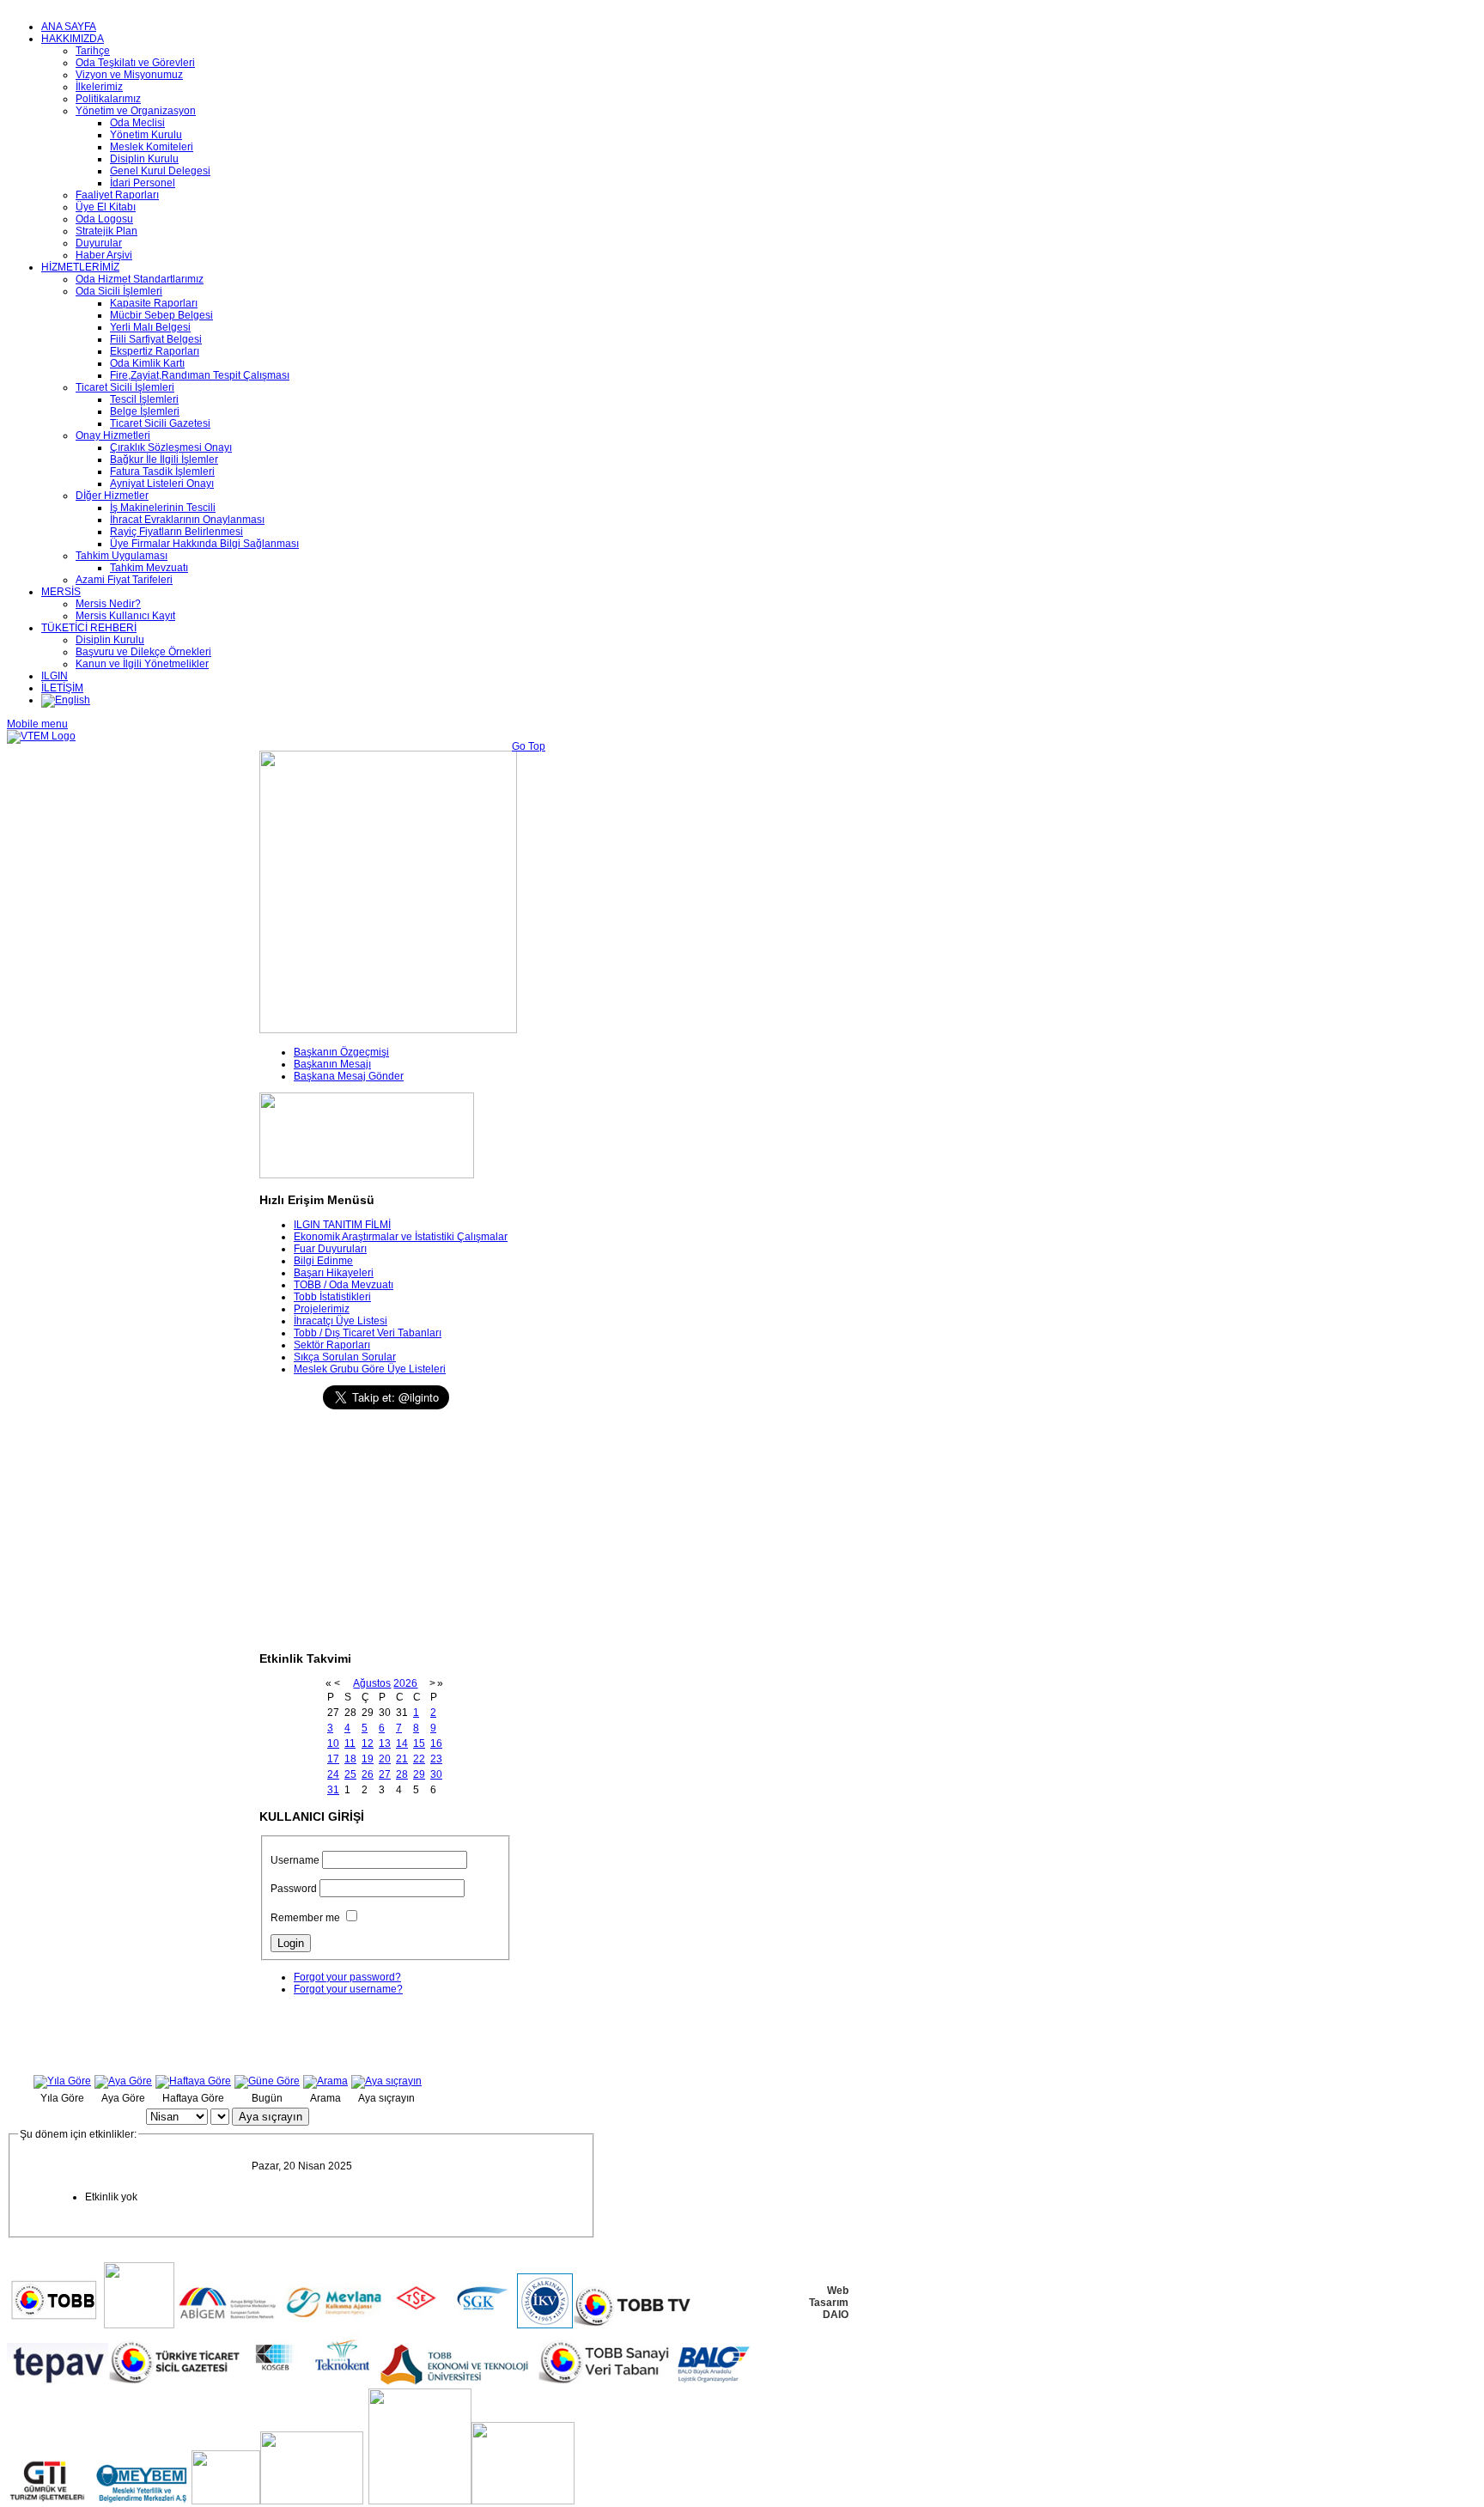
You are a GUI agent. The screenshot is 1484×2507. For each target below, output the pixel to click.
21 (402, 1759)
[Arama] (325, 2081)
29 (419, 1774)
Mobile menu (37, 724)
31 (333, 1790)
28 (402, 1774)
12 (368, 1743)
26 (368, 1774)
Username (295, 1860)
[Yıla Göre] (62, 2081)
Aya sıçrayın (271, 2117)
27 (385, 1774)
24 (333, 1774)
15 (419, 1743)
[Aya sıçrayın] (386, 2081)
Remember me (305, 1918)
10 (333, 1743)
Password (294, 1889)
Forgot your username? (348, 1989)
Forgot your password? (347, 1977)
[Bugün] (267, 2081)
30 (436, 1774)
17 (333, 1759)
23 (436, 1759)
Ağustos (372, 1683)
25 (350, 1774)
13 (385, 1743)
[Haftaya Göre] (193, 2081)
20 (385, 1759)
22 (419, 1759)
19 (368, 1759)
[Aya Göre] (123, 2081)
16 (436, 1743)
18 (350, 1759)
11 (350, 1743)
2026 (405, 1683)
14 (402, 1743)
